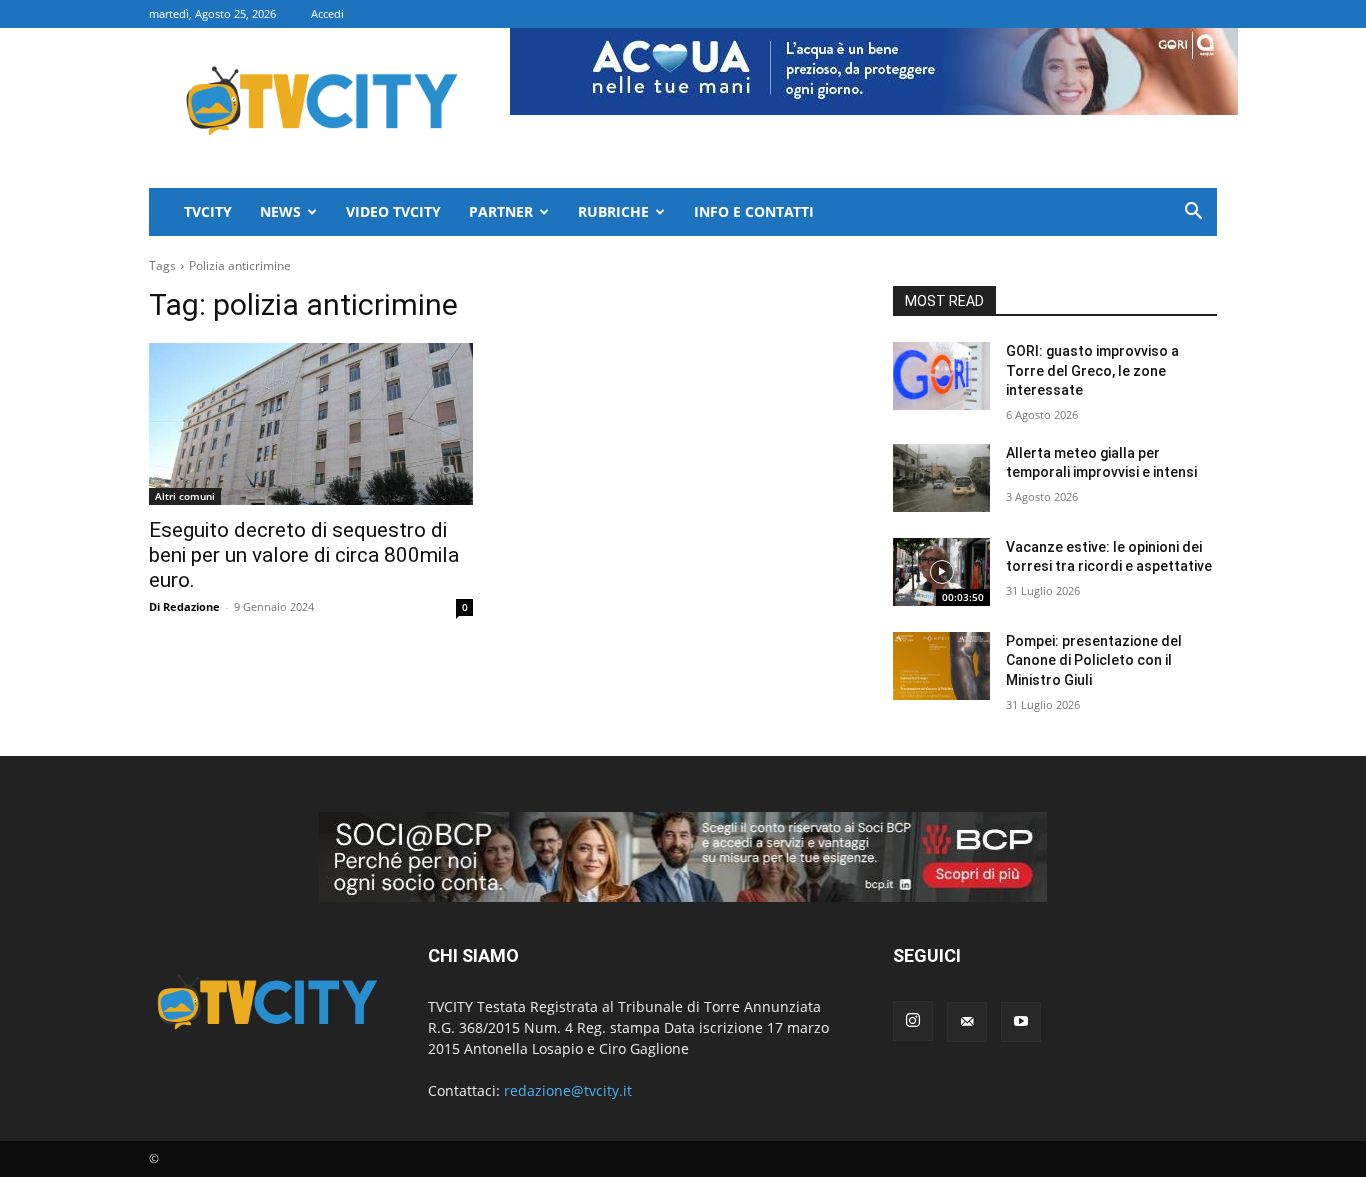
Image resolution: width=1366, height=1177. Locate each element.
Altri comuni (185, 496)
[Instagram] (913, 1021)
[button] (1193, 213)
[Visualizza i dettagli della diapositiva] (683, 857)
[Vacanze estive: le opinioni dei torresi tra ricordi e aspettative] (941, 572)
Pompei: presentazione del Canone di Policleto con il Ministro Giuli (1094, 660)
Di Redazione (184, 606)
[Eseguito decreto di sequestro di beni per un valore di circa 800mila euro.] (311, 424)
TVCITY (208, 211)
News (280, 211)
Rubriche (613, 211)
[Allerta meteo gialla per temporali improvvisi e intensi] (941, 478)
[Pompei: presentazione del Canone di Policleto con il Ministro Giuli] (941, 666)
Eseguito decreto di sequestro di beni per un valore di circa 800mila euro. (304, 555)
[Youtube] (1021, 1022)
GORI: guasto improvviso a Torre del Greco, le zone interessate (1092, 370)
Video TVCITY (393, 211)
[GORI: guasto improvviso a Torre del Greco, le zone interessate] (941, 376)
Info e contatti (754, 211)
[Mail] (967, 1022)
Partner (501, 211)
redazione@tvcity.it (568, 1090)
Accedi (327, 13)
